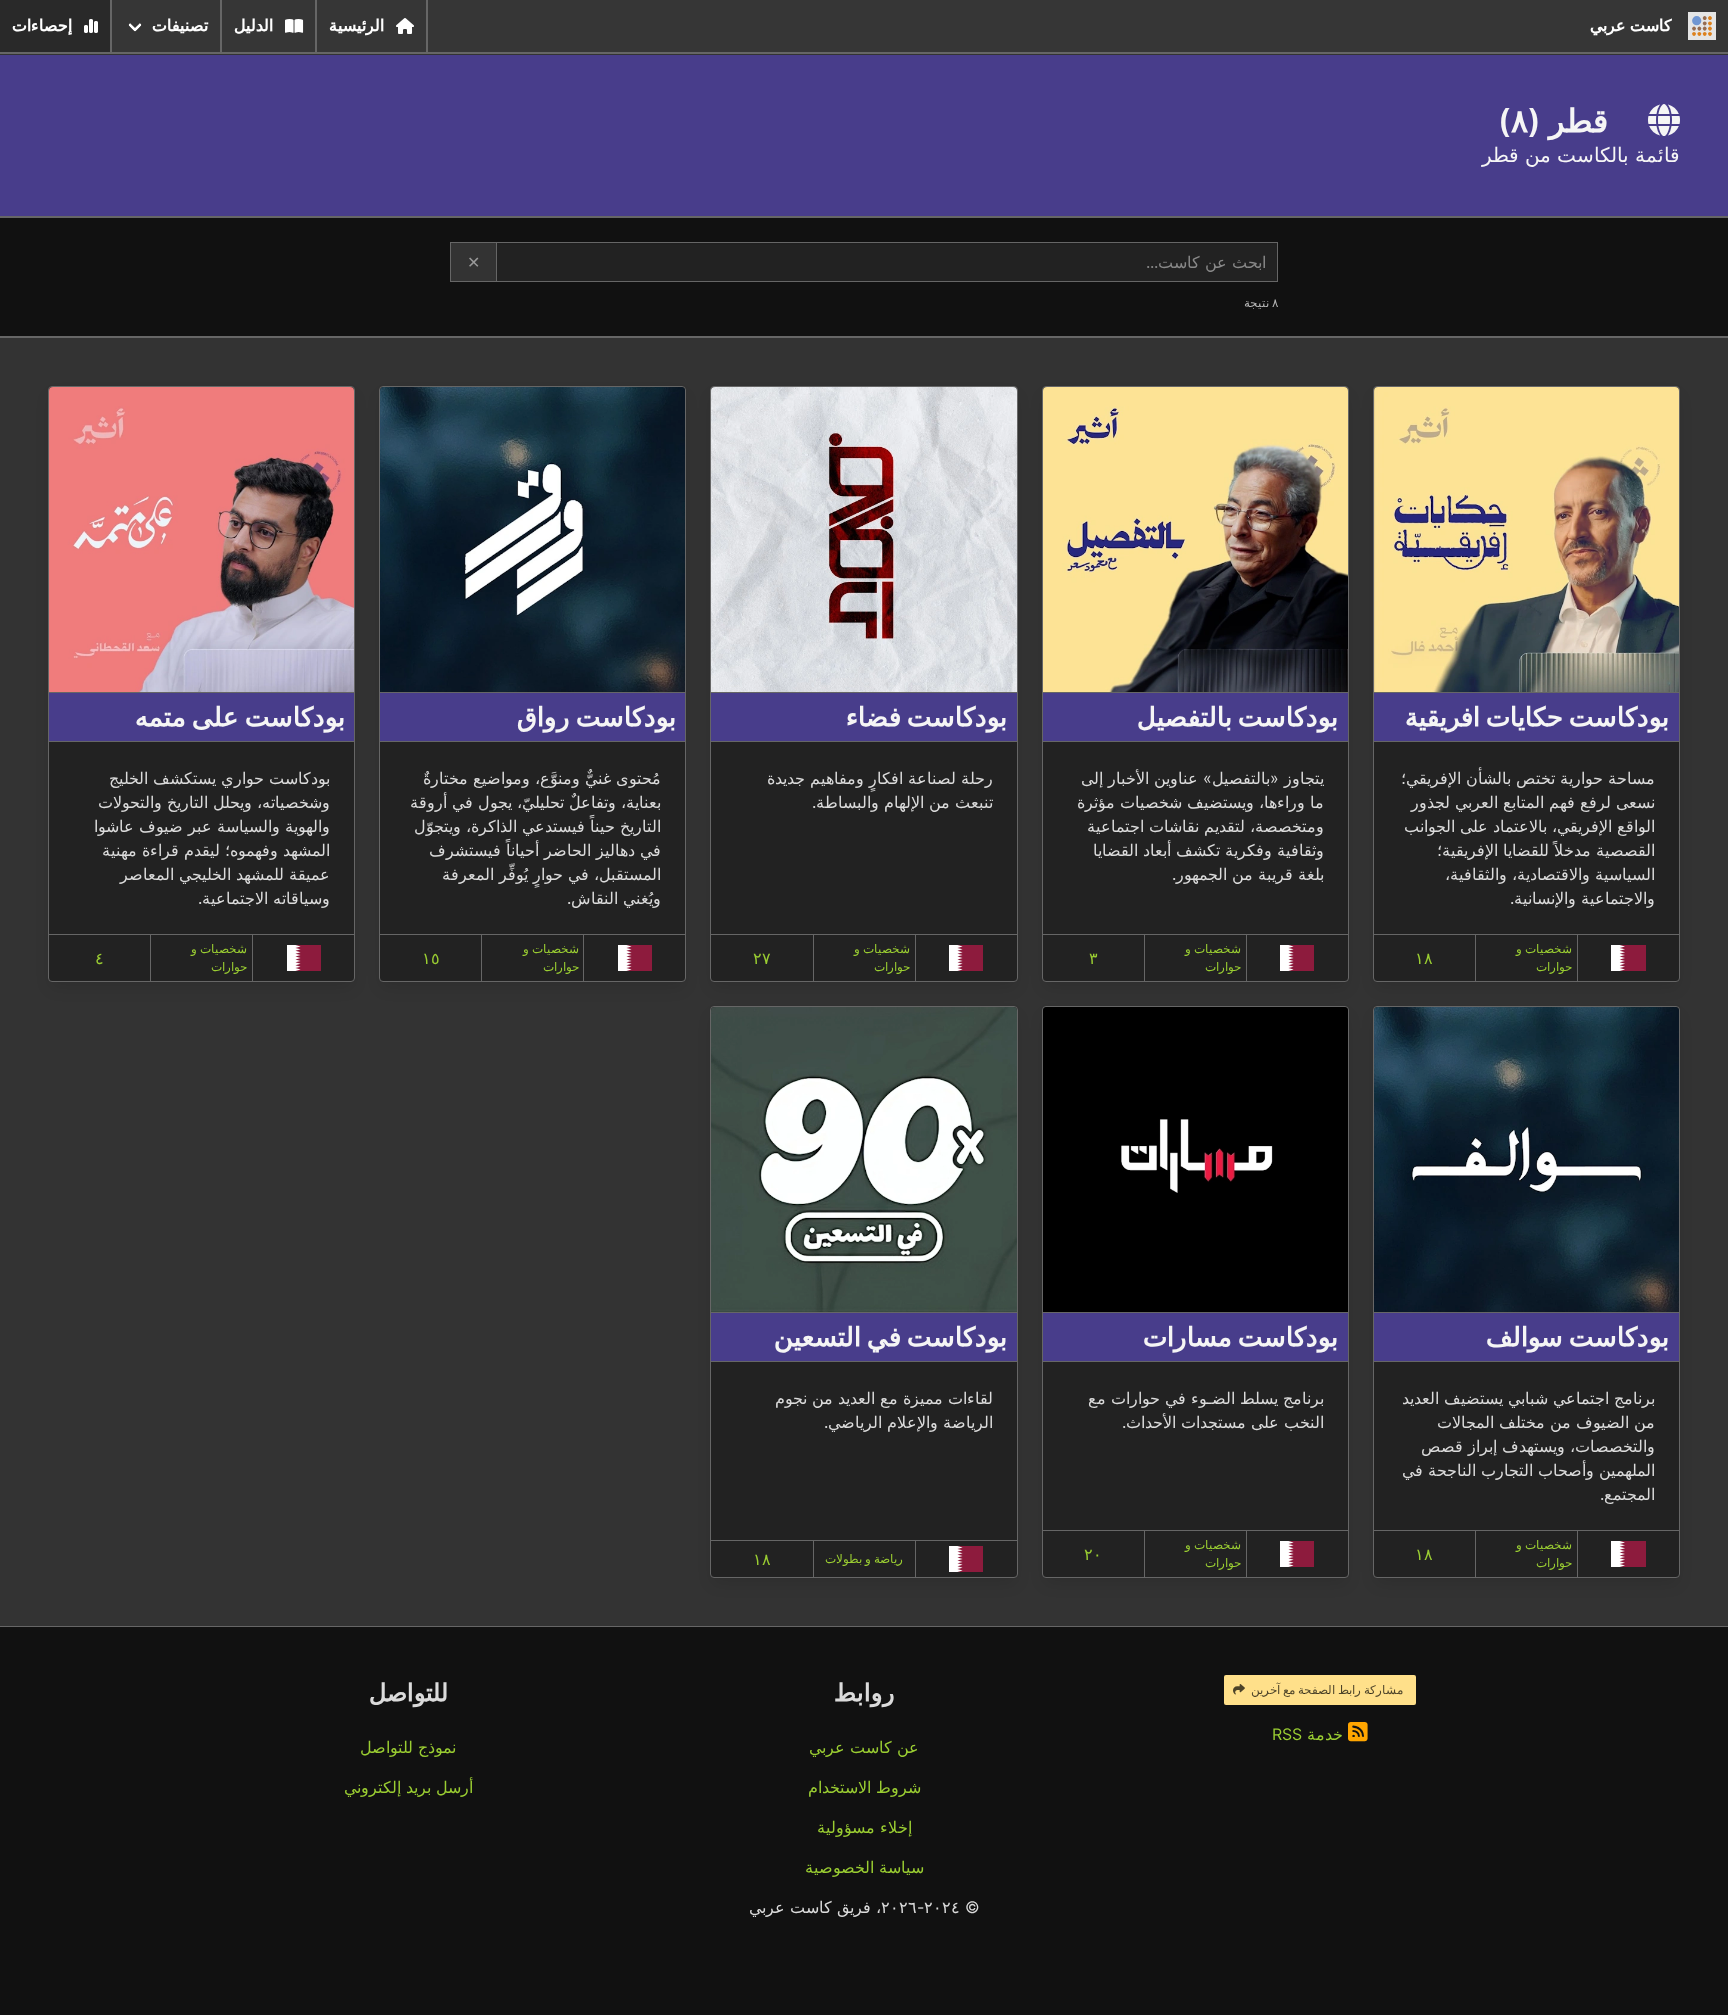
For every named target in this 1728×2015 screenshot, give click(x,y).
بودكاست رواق (596, 716)
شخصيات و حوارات (1544, 957)
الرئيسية (356, 25)
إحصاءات (42, 25)
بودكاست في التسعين (890, 1336)
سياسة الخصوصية (864, 1867)
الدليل (253, 25)
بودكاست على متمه (240, 716)
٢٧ (762, 958)
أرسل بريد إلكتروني (408, 1787)
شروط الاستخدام (864, 1787)
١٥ (431, 958)
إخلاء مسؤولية (864, 1827)
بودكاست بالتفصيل (1237, 716)
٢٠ (1093, 1554)
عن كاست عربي (864, 1747)
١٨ (1424, 958)
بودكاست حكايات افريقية (1537, 716)
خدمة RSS (1310, 1734)
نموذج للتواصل (408, 1747)
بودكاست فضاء (926, 716)
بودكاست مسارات (1240, 1336)
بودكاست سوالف (1577, 1336)
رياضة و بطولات (864, 1558)
